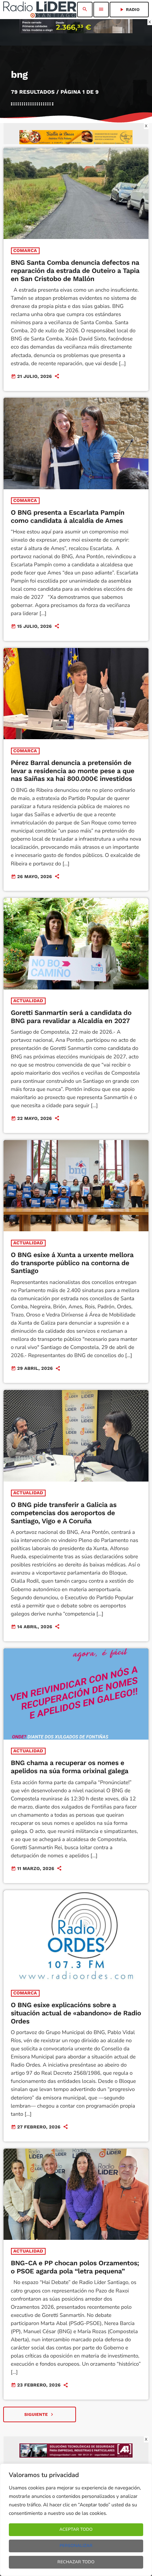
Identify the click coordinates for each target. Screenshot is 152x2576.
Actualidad (28, 1001)
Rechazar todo (76, 2562)
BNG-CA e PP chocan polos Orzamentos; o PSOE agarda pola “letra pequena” (75, 2267)
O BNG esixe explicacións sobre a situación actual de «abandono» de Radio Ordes (76, 2013)
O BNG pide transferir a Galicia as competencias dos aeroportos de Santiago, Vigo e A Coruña (64, 1513)
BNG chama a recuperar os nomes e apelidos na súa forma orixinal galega (70, 1767)
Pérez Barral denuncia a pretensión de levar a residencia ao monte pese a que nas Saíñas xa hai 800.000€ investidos (73, 771)
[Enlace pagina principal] (40, 10)
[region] (76, 2520)
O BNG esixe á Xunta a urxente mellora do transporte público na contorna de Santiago (72, 1263)
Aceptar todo (76, 2530)
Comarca (25, 251)
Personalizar (76, 2546)
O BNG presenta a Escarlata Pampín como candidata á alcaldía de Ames (68, 516)
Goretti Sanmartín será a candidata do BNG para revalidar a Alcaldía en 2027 (71, 1017)
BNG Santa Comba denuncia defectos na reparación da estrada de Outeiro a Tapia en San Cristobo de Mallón (75, 271)
